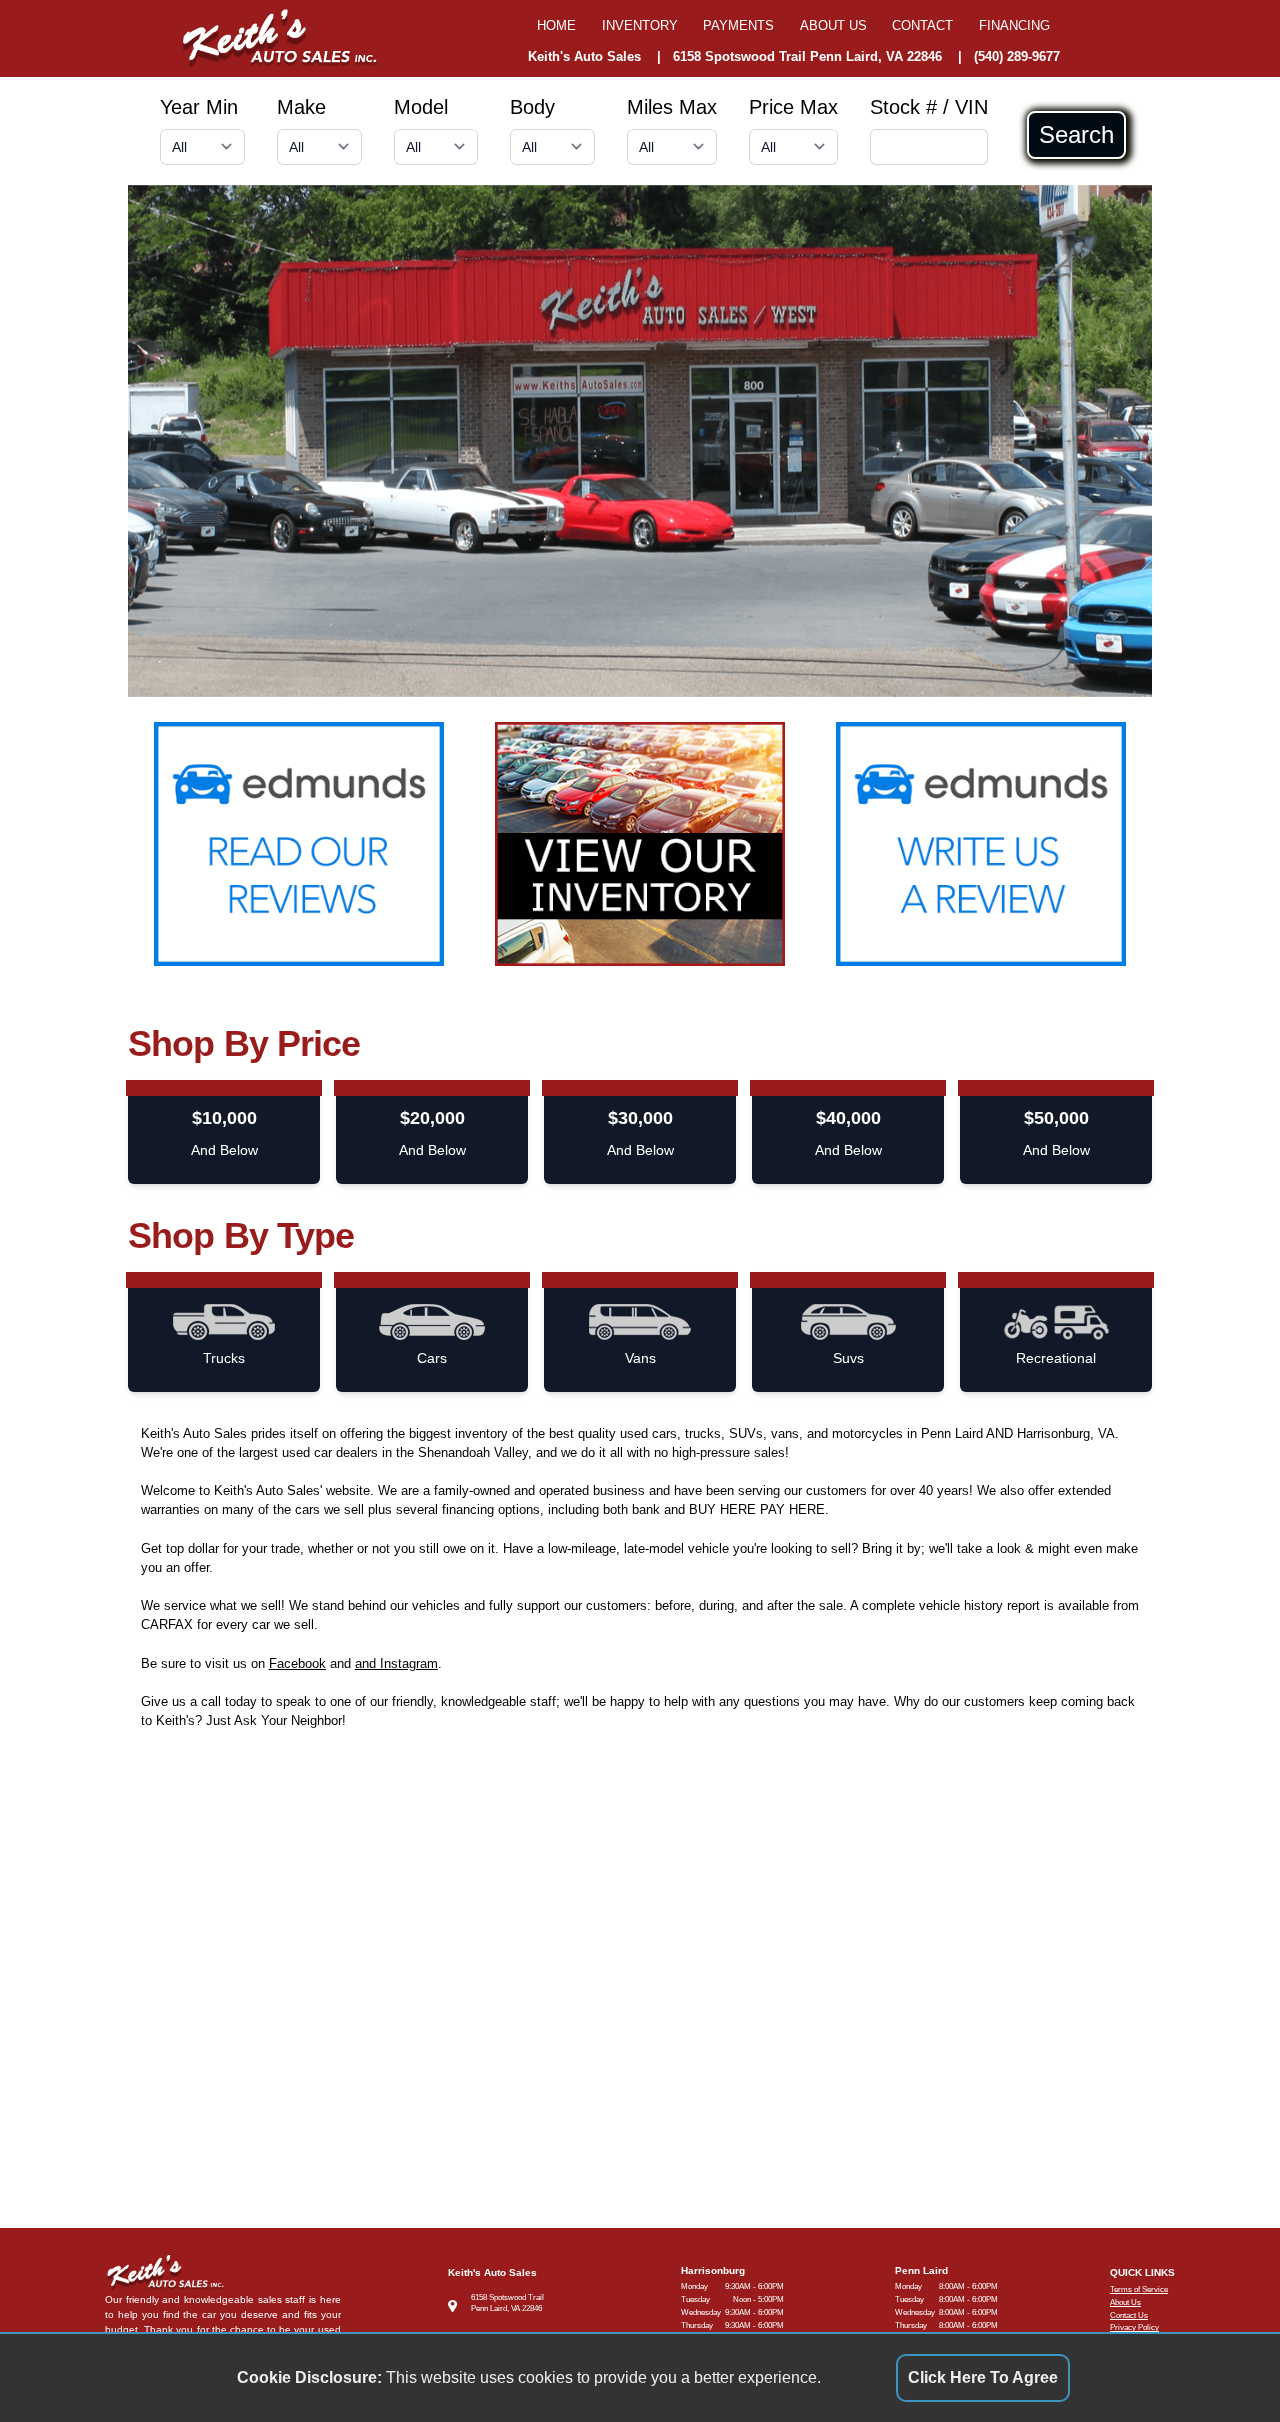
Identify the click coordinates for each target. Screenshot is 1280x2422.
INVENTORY (640, 25)
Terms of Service (1139, 2289)
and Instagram (396, 1663)
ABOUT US (833, 25)
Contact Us (1129, 2315)
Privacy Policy (1134, 2327)
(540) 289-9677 (1017, 56)
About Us (1125, 2302)
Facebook (297, 1663)
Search (1076, 135)
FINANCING (1014, 25)
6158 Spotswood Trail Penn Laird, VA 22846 (807, 56)
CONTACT (922, 25)
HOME (556, 25)
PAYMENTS (738, 25)
